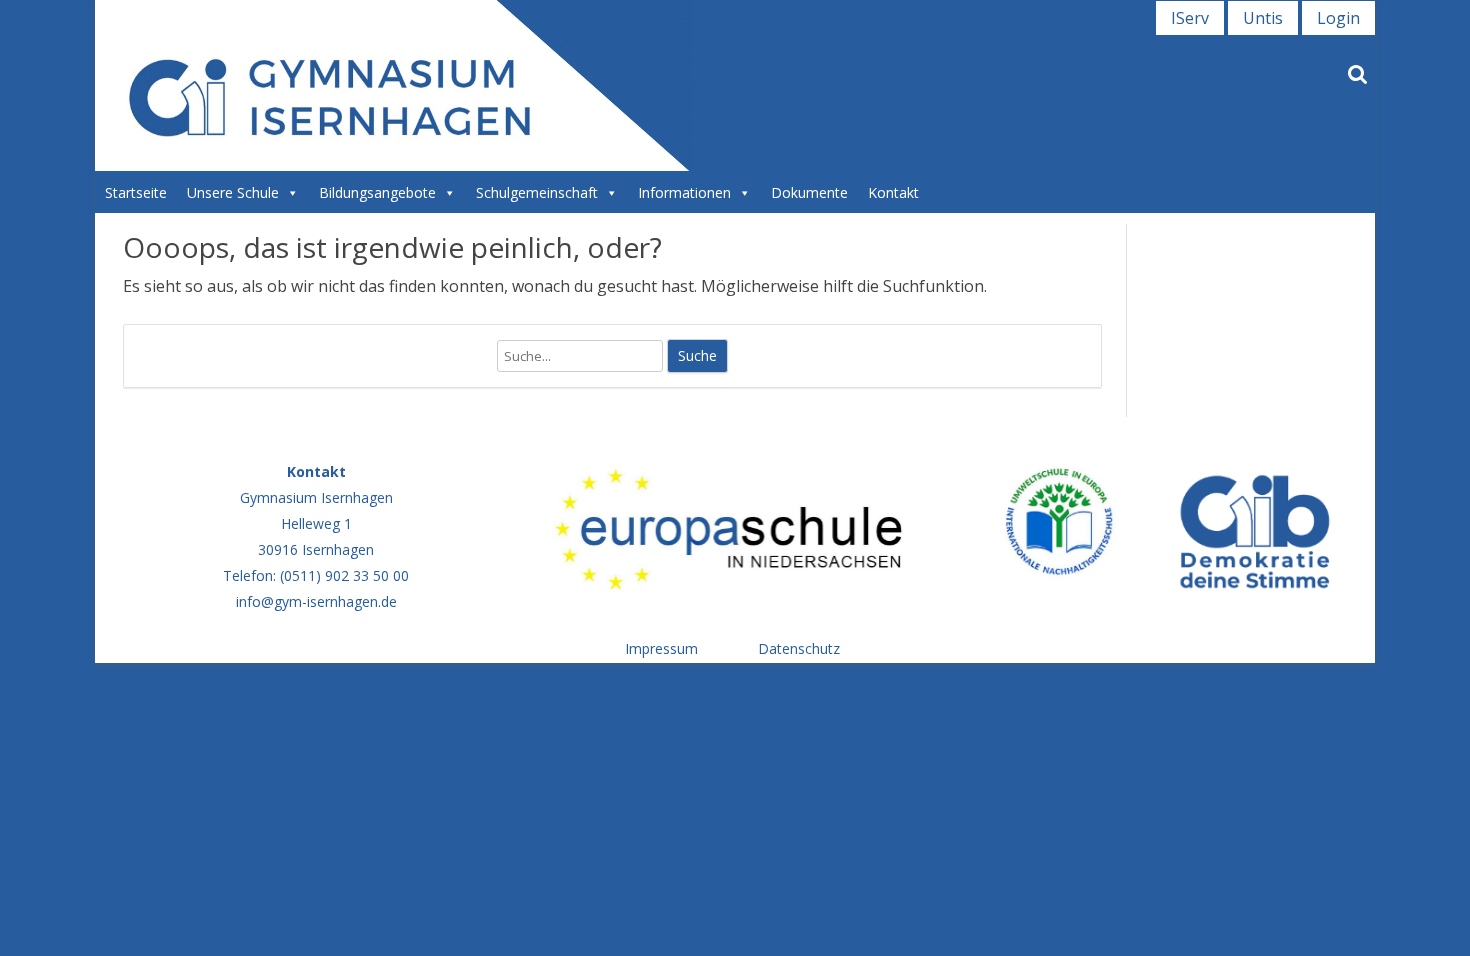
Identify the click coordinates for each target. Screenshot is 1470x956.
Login (1338, 18)
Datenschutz (799, 648)
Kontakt (893, 192)
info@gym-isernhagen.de (316, 601)
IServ (1190, 18)
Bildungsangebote (377, 192)
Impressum (661, 648)
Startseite (136, 192)
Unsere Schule (233, 192)
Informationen (684, 192)
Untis (1263, 18)
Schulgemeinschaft (537, 192)
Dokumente (809, 192)
